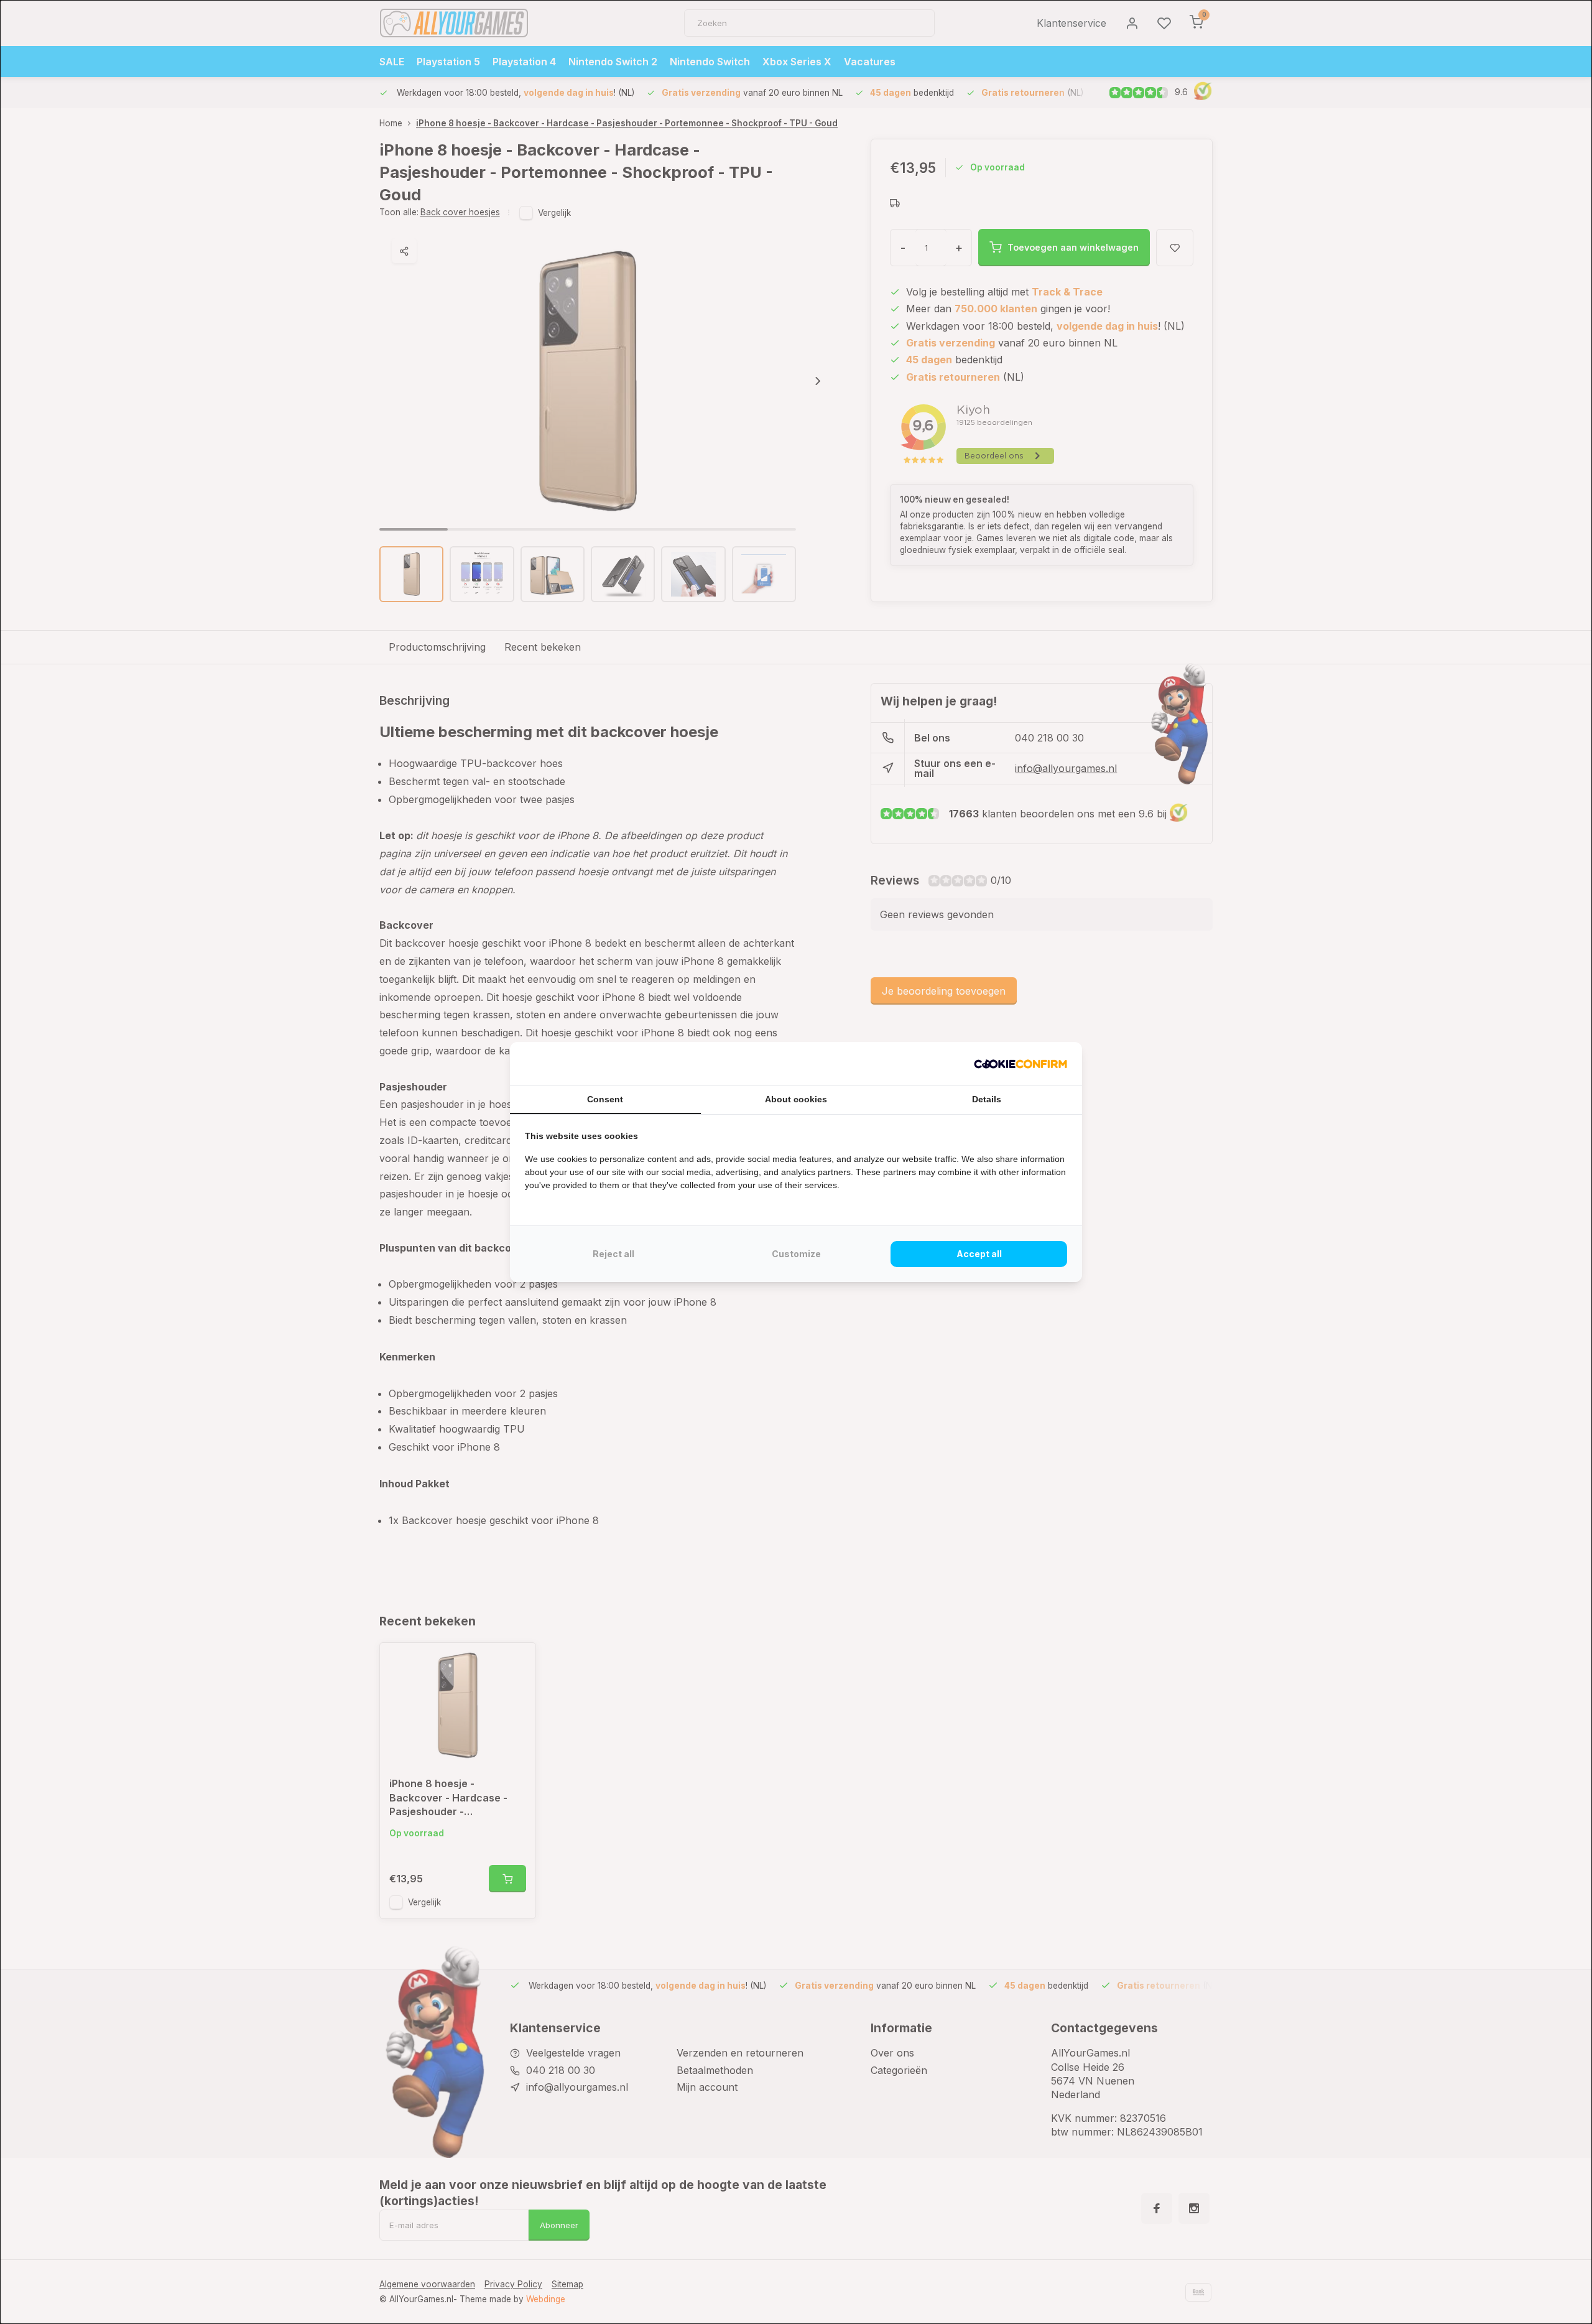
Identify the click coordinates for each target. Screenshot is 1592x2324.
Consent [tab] (605, 1099)
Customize (796, 1254)
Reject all (613, 1254)
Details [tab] (987, 1099)
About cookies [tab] (796, 1099)
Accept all (979, 1254)
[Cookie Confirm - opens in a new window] (1020, 1064)
